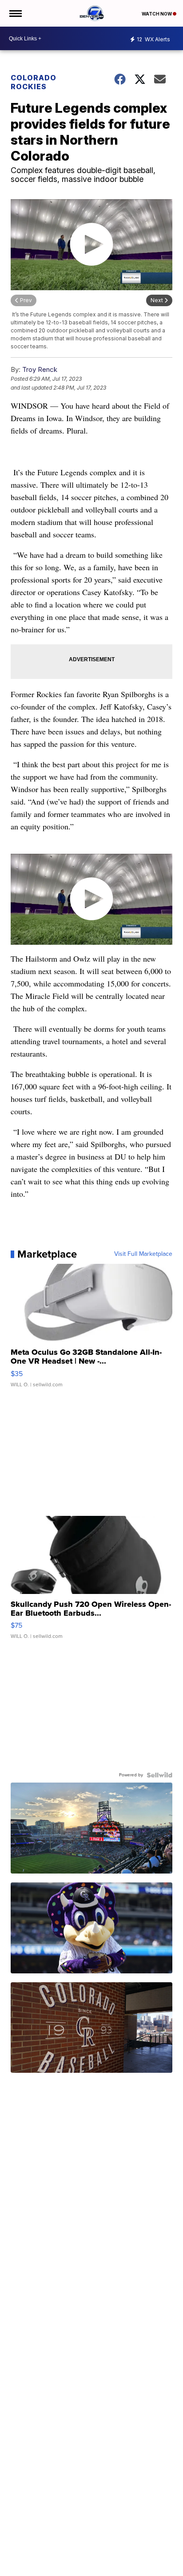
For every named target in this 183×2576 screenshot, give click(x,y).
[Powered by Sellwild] (159, 1775)
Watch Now (157, 14)
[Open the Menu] (15, 13)
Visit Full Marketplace (143, 1254)
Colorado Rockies (34, 82)
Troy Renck (40, 369)
